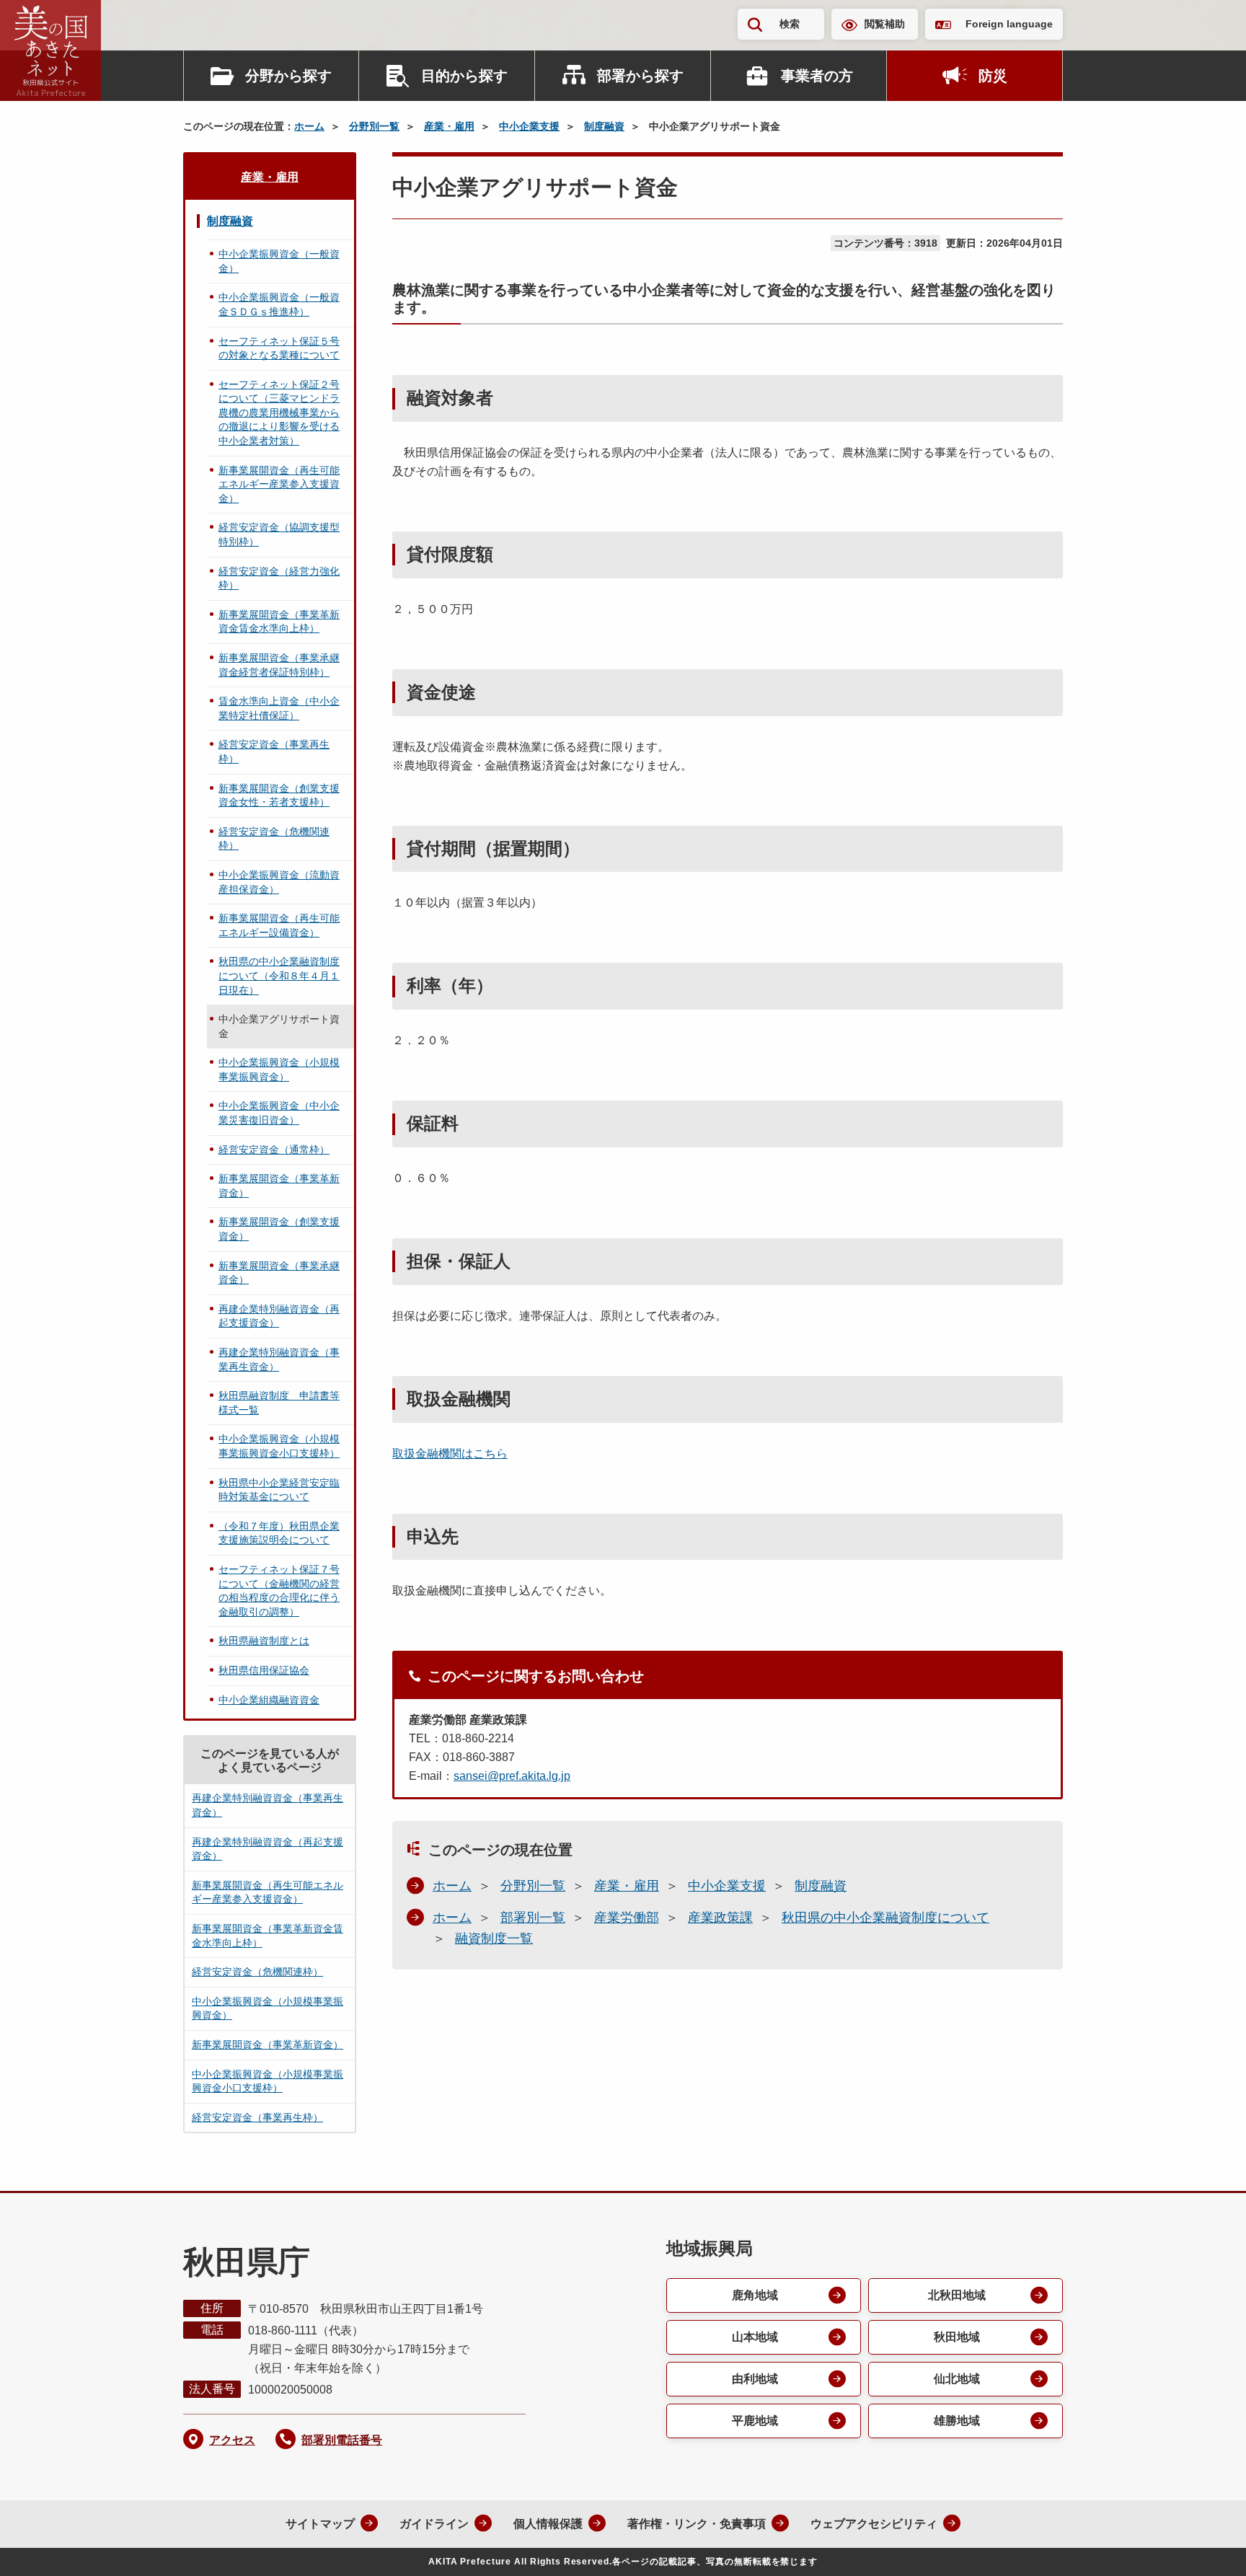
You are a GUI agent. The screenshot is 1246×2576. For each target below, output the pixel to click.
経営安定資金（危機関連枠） (274, 839)
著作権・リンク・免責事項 (697, 2524)
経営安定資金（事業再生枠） (274, 751)
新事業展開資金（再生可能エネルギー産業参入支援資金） (279, 484)
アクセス (232, 2440)
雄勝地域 (957, 2421)
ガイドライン (434, 2524)
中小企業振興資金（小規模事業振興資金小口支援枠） (279, 1446)
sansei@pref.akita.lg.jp (512, 1776)
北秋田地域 (957, 2295)
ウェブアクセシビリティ (874, 2524)
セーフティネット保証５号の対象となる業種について (279, 348)
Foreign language (1009, 24)
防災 (993, 76)
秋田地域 (957, 2337)
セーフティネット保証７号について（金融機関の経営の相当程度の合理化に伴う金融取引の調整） (279, 1591)
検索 (790, 24)
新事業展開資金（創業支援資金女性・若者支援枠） (279, 795)
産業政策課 (720, 1918)
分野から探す (288, 76)
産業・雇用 (449, 126)
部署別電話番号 (342, 2440)
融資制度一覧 (494, 1938)
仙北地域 (957, 2379)
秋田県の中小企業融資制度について (885, 1918)
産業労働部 (627, 1918)
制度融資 (604, 126)
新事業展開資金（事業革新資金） (279, 1186)
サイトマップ (320, 2524)
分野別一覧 (374, 126)
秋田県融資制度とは (264, 1641)
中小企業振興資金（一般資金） (279, 261)
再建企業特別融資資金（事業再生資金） (279, 1359)
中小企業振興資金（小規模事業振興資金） (279, 1069)
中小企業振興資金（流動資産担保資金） (279, 882)
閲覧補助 (885, 24)
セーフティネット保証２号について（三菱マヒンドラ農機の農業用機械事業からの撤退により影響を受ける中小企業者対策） (279, 413)
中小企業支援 (529, 126)
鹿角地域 (755, 2295)
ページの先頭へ (1206, 2546)
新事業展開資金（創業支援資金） (279, 1229)
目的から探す (464, 76)
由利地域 (755, 2379)
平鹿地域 (755, 2421)
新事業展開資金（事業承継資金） (279, 1273)
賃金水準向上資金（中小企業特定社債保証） (279, 708)
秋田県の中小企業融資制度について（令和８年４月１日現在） (279, 975)
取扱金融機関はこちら (450, 1454)
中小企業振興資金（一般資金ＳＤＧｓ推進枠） (279, 304)
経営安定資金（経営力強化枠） (279, 578)
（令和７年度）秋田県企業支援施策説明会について (279, 1533)
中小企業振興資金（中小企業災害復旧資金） (279, 1113)
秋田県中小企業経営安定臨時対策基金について (279, 1490)
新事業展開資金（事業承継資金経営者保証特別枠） (279, 665)
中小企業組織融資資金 (269, 1700)
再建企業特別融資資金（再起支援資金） (279, 1316)
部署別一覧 (533, 1918)
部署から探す (640, 76)
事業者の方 (817, 76)
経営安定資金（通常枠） (274, 1150)
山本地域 (755, 2337)
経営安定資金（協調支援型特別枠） (279, 534)
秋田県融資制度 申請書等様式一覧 (279, 1403)
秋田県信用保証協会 (264, 1670)
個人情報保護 (548, 2524)
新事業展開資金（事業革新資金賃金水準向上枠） (279, 622)
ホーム (309, 126)
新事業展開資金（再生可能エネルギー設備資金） (279, 925)
